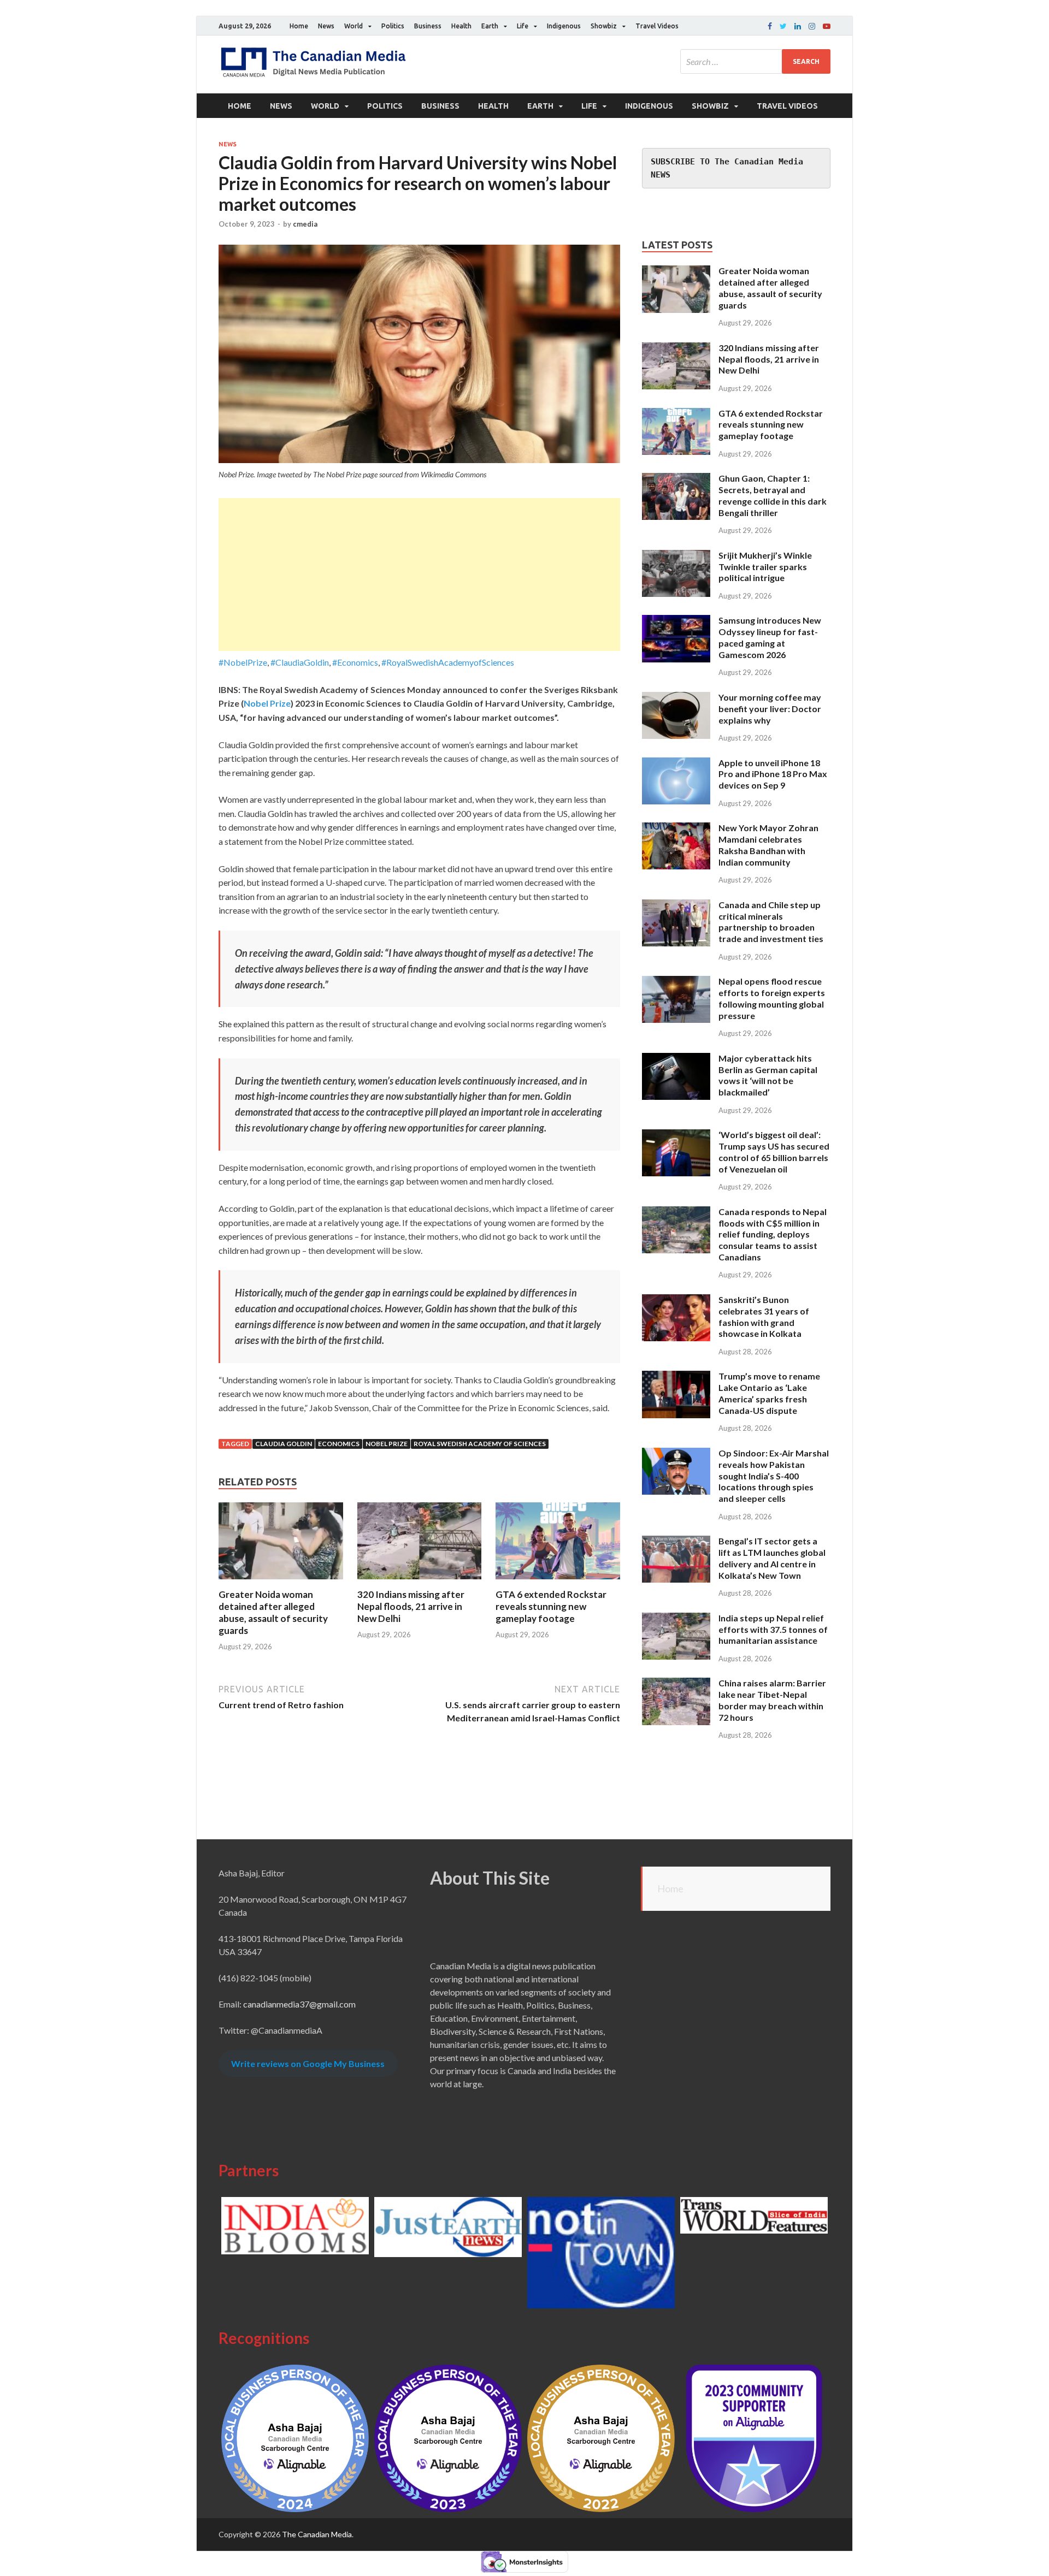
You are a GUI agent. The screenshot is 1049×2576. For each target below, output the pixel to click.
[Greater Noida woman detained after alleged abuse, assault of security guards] (281, 1582)
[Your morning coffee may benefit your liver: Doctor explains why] (676, 698)
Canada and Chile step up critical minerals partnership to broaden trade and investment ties (771, 922)
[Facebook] (770, 26)
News (326, 26)
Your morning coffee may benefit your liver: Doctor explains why (770, 709)
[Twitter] (783, 26)
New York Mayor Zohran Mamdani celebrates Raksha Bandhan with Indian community (768, 845)
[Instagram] (812, 26)
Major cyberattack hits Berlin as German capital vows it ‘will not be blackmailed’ (768, 1075)
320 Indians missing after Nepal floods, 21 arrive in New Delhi (411, 1606)
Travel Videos (657, 26)
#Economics (355, 662)
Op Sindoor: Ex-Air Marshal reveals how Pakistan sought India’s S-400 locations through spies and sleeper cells (774, 1476)
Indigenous (564, 26)
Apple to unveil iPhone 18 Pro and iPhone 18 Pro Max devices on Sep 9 (773, 774)
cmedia (305, 224)
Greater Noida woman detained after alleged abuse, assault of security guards (273, 1612)
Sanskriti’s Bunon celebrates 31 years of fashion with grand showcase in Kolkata (764, 1316)
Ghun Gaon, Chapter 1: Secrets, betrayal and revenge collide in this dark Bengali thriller (773, 495)
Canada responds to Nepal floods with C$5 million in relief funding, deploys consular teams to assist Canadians (773, 1234)
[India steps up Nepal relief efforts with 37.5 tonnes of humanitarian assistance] (676, 1619)
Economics (339, 1444)
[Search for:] (755, 61)
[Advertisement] (419, 575)
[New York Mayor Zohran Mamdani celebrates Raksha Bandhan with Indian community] (676, 829)
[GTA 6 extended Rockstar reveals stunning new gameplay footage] (558, 1582)
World (353, 26)
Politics (393, 26)
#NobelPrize (243, 662)
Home (299, 26)
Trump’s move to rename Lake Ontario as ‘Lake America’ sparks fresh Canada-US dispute (769, 1393)
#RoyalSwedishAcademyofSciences (448, 662)
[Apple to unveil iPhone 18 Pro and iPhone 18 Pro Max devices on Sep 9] (676, 764)
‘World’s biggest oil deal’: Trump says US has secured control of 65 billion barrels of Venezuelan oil (774, 1151)
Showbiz (604, 26)
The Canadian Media (317, 2534)
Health (461, 26)
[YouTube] (827, 26)
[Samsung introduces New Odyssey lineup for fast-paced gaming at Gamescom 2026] (676, 621)
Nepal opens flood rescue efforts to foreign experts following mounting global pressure (772, 998)
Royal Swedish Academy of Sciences (480, 1444)
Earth (490, 26)
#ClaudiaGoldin (300, 662)
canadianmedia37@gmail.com (299, 2004)
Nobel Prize (267, 703)
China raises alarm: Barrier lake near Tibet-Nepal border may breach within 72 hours (772, 1700)
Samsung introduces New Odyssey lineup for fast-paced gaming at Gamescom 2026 (770, 637)
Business (428, 26)
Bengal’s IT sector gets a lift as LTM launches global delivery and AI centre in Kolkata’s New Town (772, 1558)
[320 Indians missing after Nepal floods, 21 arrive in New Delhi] (420, 1582)
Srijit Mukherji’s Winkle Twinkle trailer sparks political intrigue (765, 567)
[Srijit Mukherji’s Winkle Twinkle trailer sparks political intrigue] (676, 556)
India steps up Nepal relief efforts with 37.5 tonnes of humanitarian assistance (773, 1629)
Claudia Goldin (284, 1444)
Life (523, 26)
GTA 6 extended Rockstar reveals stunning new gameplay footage (551, 1606)
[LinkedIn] (798, 26)
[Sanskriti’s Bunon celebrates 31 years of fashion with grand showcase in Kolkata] (676, 1301)
